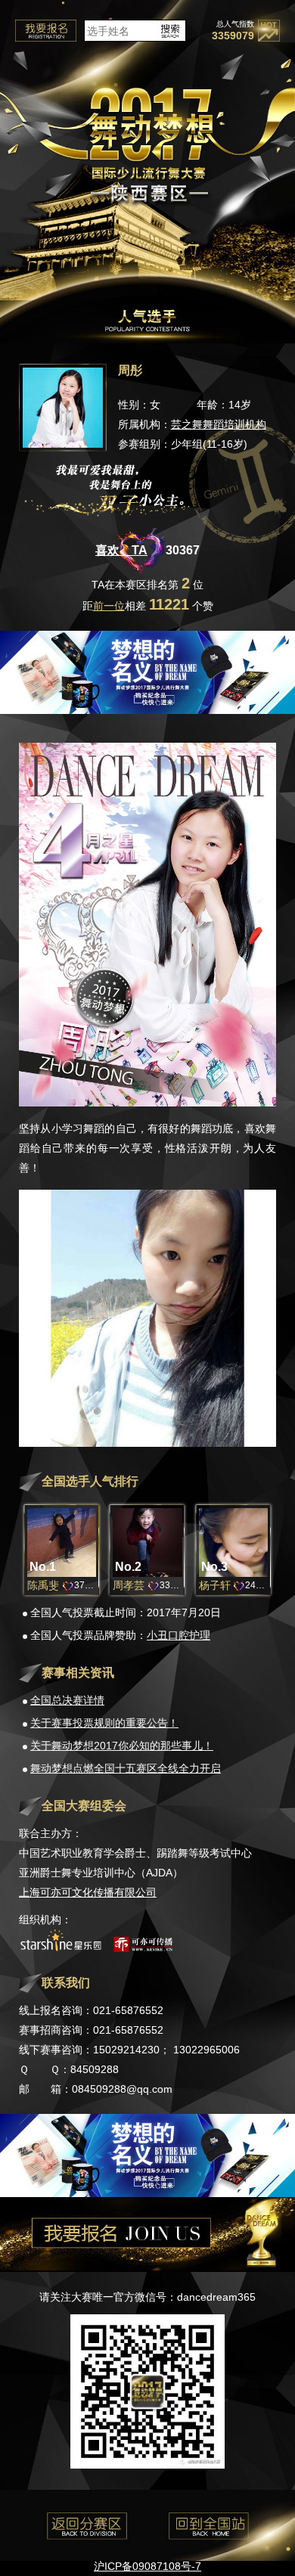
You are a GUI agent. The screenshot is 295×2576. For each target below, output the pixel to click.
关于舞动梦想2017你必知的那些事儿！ (122, 1746)
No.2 (128, 1567)
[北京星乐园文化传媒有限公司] (60, 1948)
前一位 (109, 606)
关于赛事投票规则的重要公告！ (104, 1723)
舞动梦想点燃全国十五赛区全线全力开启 (126, 1768)
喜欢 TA (121, 550)
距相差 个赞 (148, 606)
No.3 (214, 1567)
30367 (183, 550)
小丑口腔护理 (179, 1635)
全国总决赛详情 (67, 1700)
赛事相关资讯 (78, 1673)
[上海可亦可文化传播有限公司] (143, 1948)
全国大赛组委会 (84, 1806)
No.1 (43, 1567)
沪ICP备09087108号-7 (147, 2566)
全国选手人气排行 (90, 1481)
